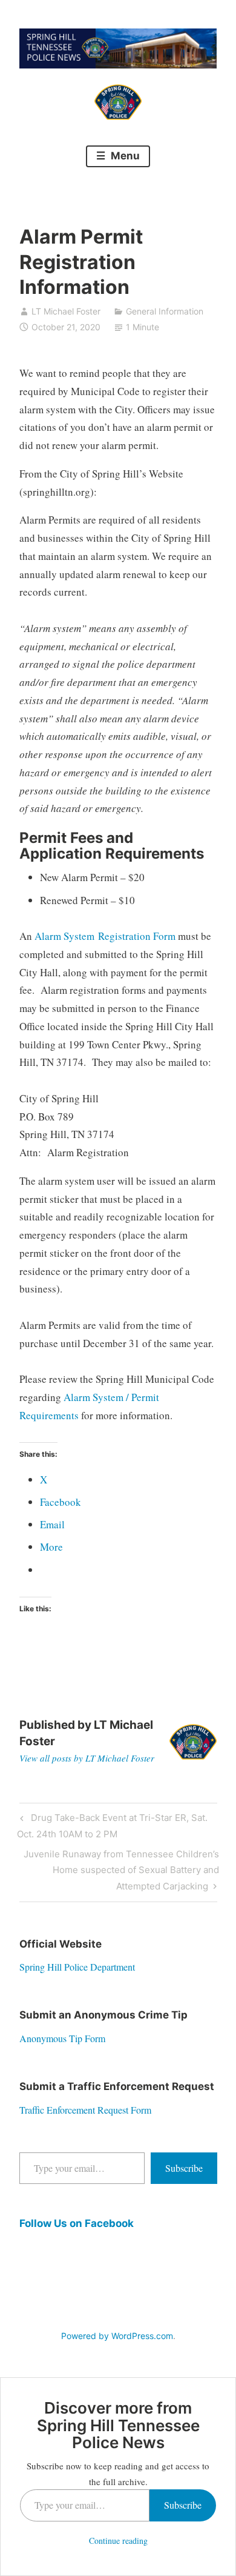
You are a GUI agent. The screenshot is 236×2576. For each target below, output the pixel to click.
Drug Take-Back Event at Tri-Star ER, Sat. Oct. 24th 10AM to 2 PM (112, 1825)
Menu (124, 156)
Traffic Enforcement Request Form (85, 2110)
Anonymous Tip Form (62, 2038)
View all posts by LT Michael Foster (87, 1758)
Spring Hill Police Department (77, 1967)
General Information (165, 311)
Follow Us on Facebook (77, 2223)
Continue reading (118, 2541)
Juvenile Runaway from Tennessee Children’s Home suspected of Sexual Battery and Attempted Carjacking (121, 1870)
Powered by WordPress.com (117, 2336)
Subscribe (184, 2168)
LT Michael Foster (66, 311)
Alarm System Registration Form (105, 936)
